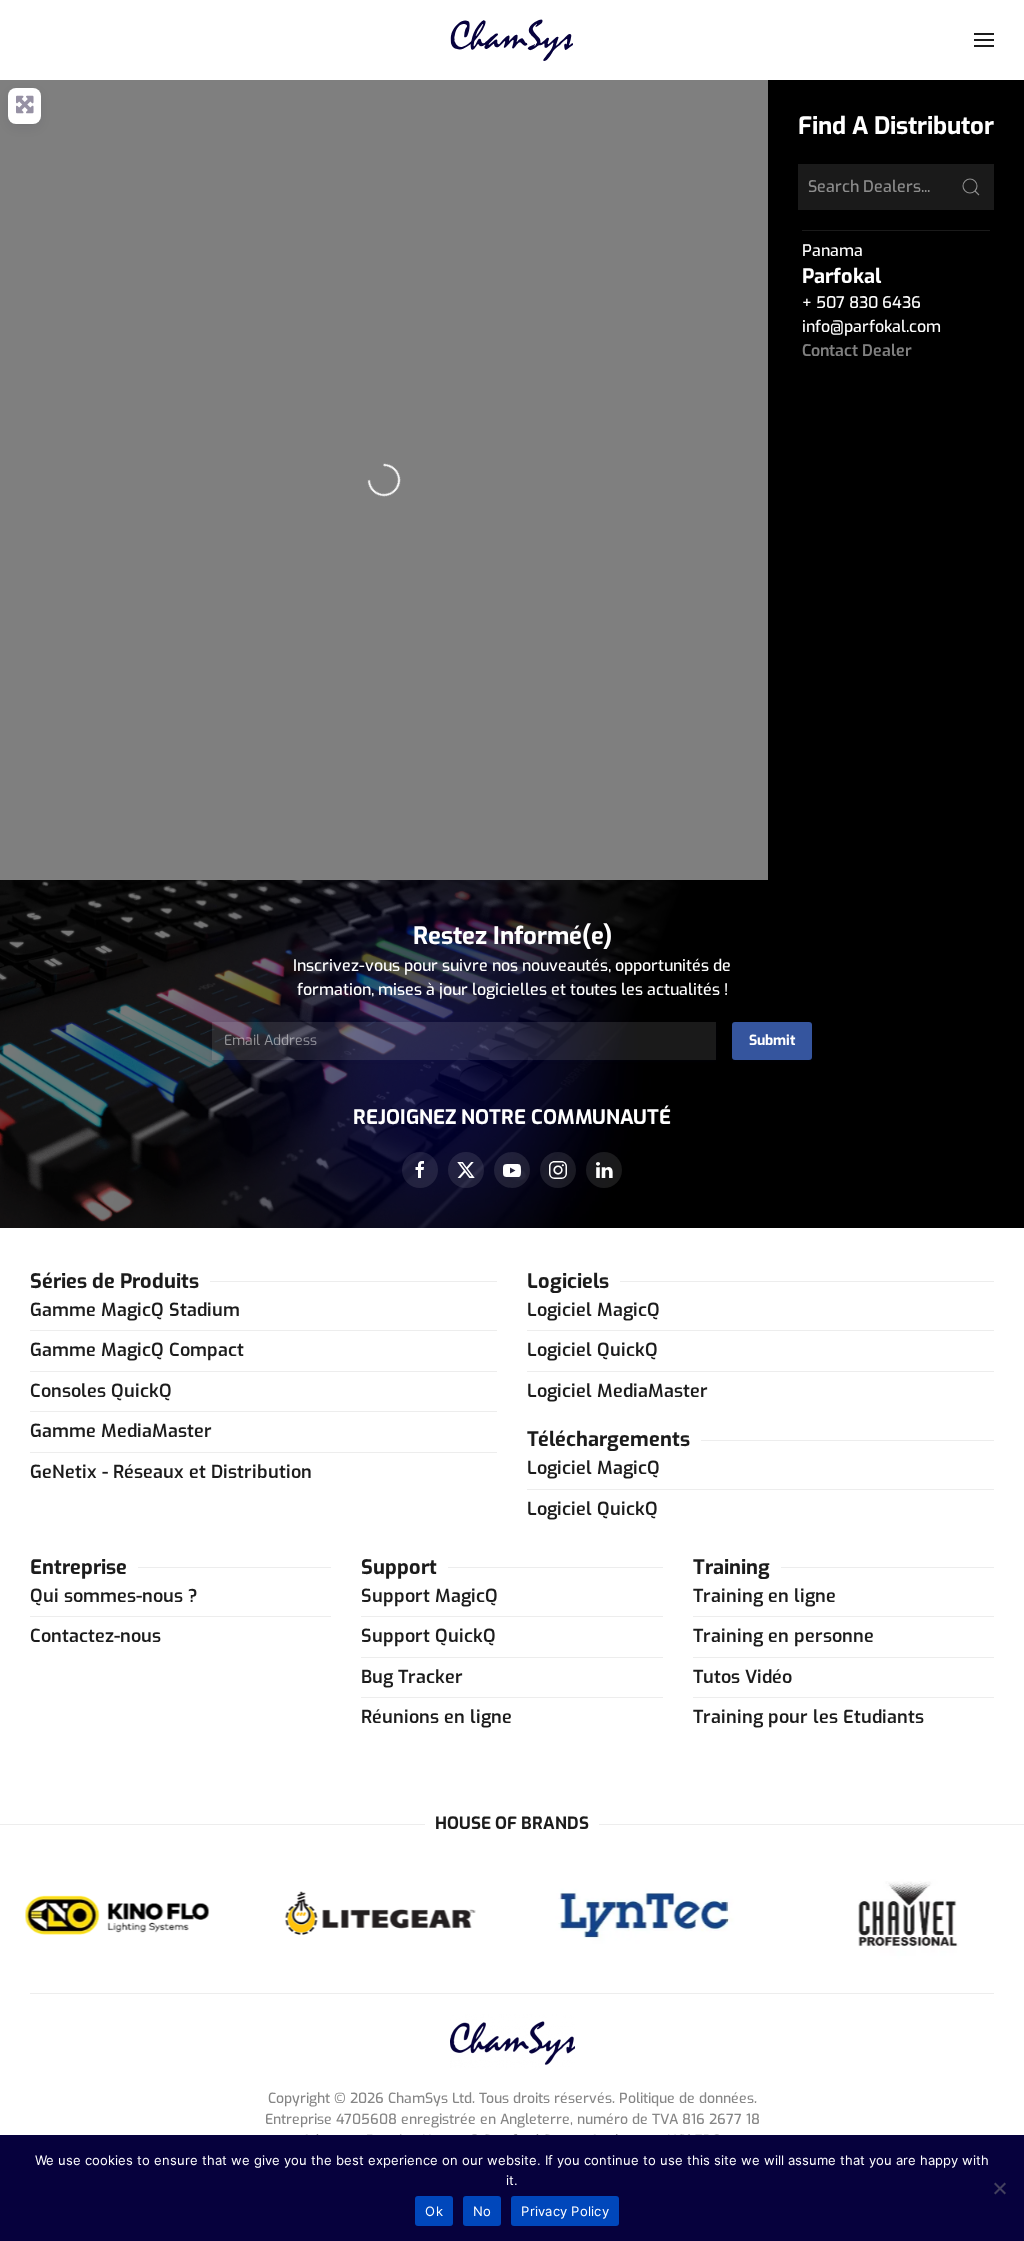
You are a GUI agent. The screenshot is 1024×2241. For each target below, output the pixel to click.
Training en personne (783, 1636)
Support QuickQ (428, 1636)
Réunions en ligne (436, 1717)
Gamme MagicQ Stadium (135, 1310)
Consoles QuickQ (101, 1391)
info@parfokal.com (871, 326)
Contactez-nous (95, 1636)
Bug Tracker (412, 1677)
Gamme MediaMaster (121, 1431)
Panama (832, 250)
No (482, 2211)
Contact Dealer (857, 350)
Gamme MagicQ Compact (137, 1350)
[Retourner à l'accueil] (512, 40)
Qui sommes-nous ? (114, 1596)
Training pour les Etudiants (808, 1717)
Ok (434, 2211)
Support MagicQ (429, 1596)
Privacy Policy (565, 2211)
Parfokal (841, 276)
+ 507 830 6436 (861, 302)
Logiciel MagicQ (593, 1310)
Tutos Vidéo (742, 1677)
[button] (984, 40)
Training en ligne (764, 1596)
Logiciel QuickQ (592, 1350)
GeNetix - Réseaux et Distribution (171, 1472)
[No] (999, 2188)
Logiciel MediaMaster (617, 1391)
